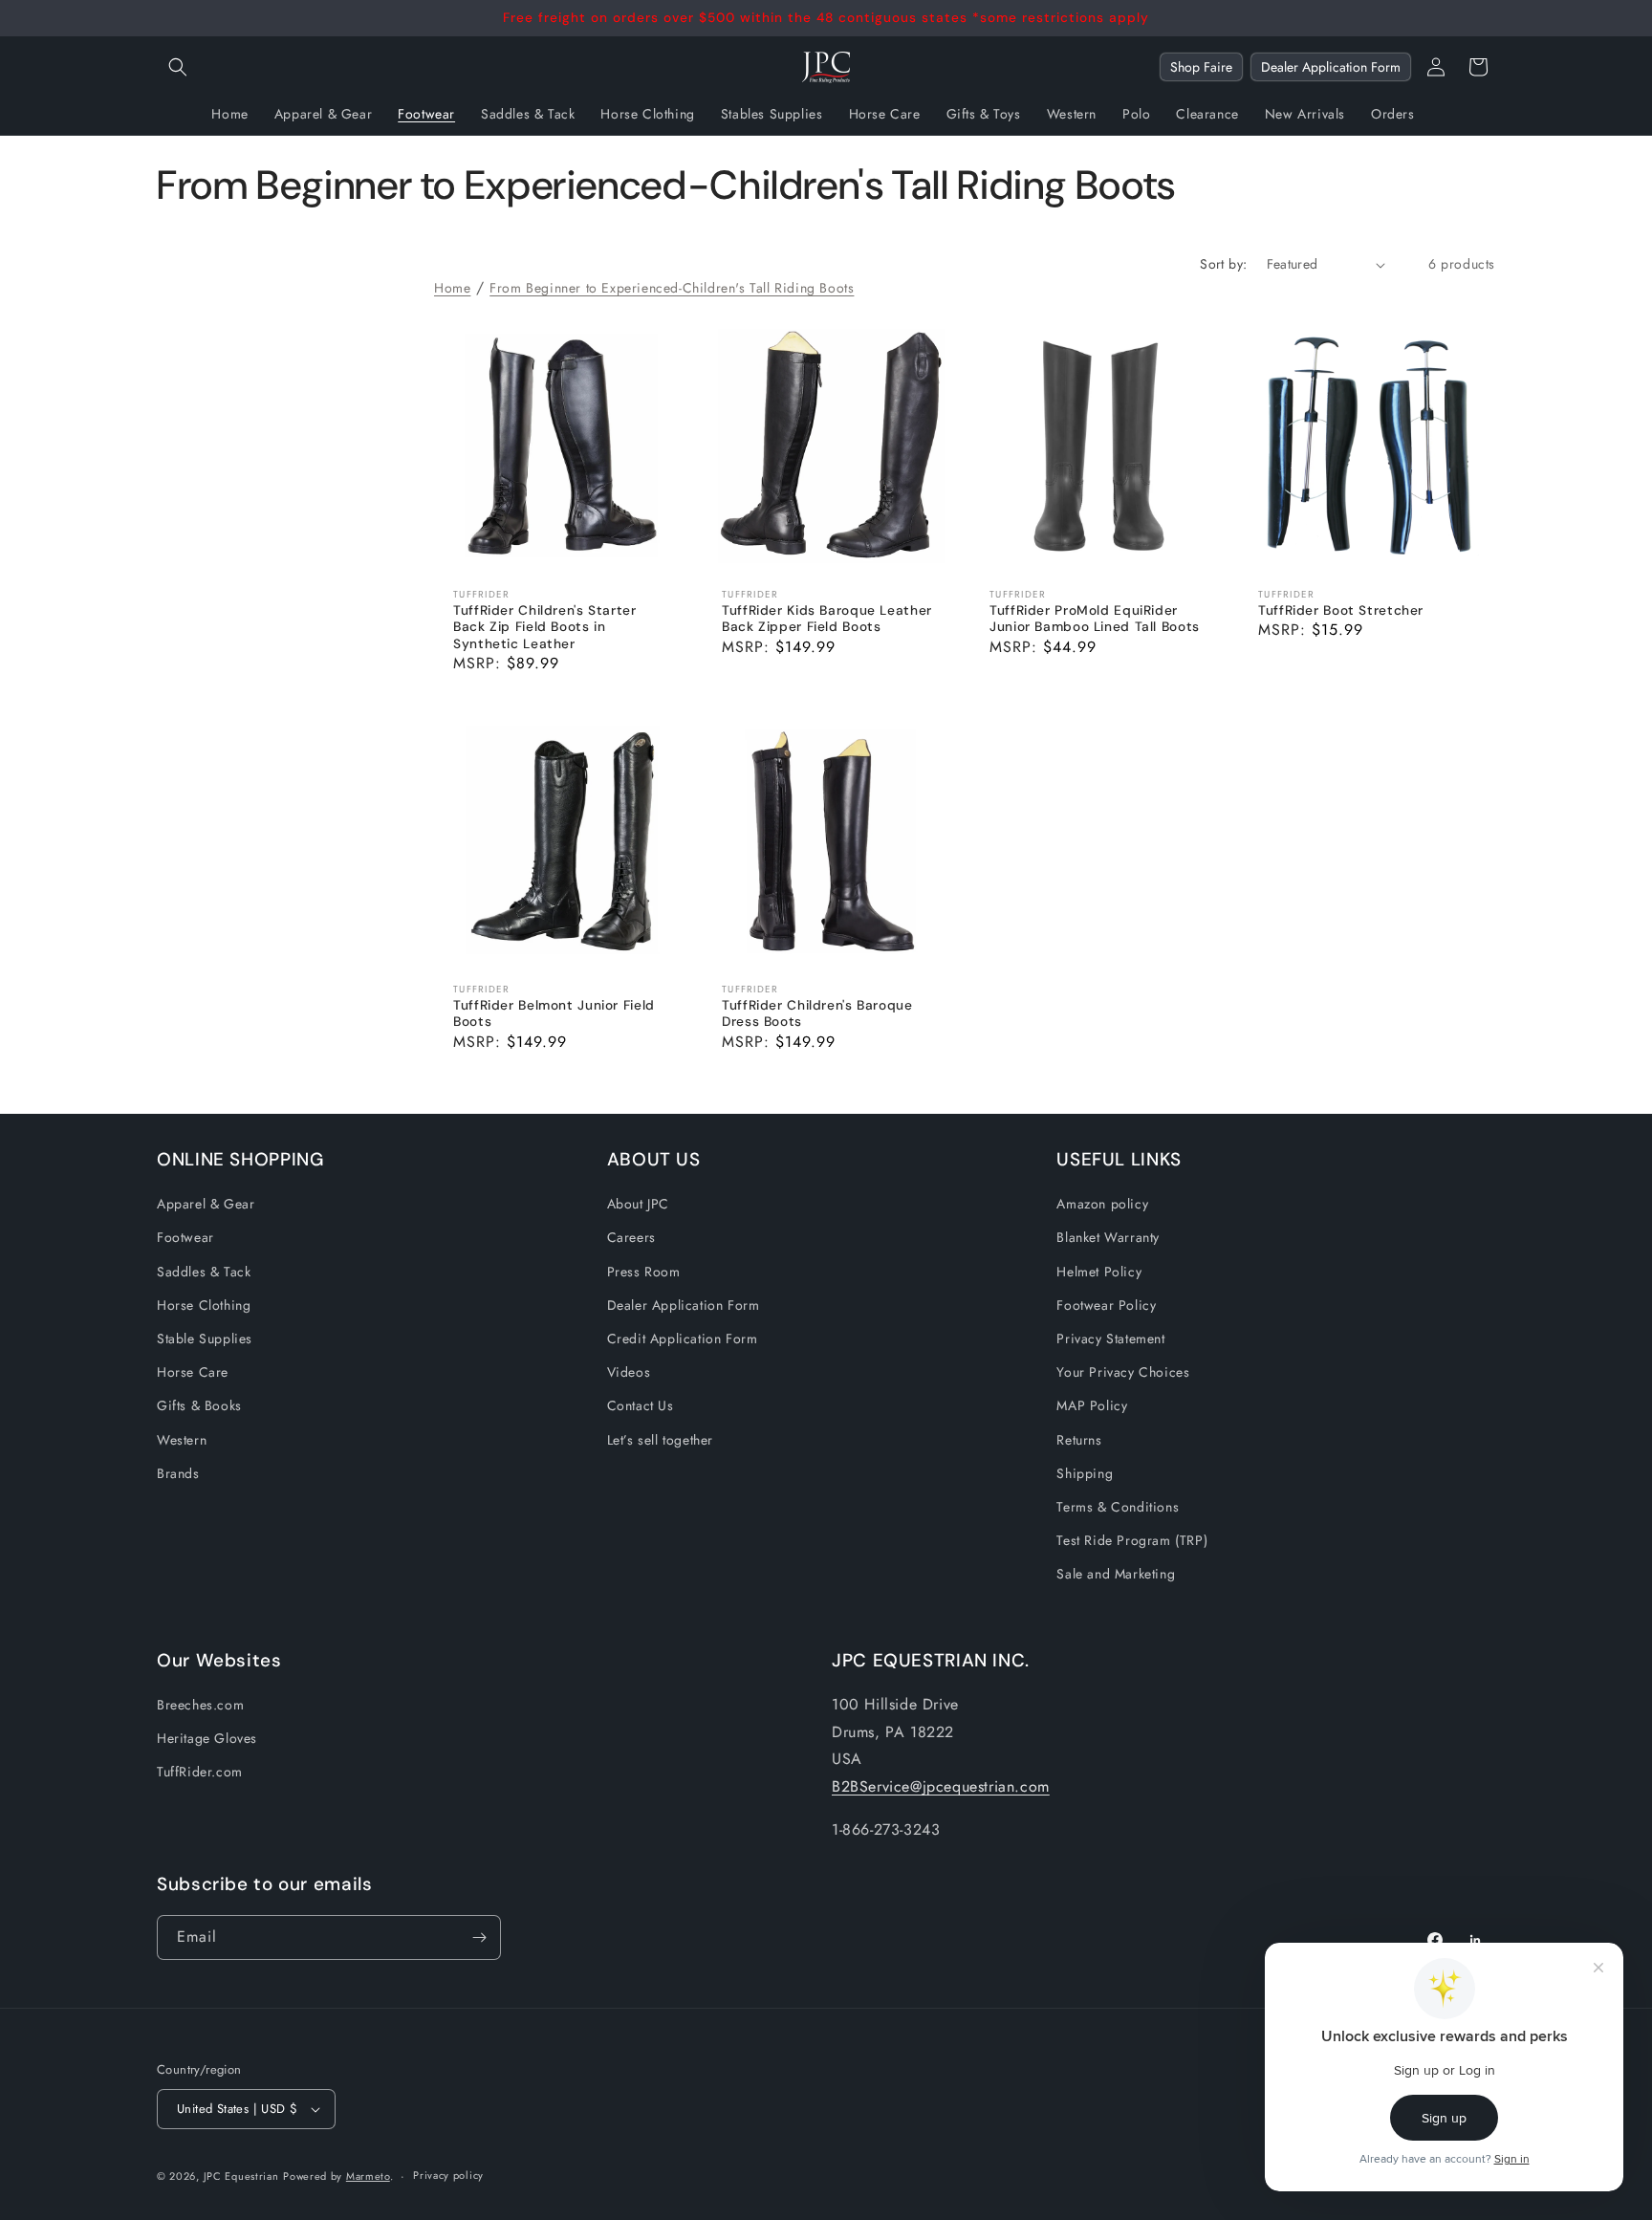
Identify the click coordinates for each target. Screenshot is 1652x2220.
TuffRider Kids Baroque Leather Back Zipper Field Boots (827, 619)
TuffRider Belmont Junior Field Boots (554, 1014)
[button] (178, 67)
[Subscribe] (479, 1937)
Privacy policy (448, 2175)
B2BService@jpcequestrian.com (941, 1786)
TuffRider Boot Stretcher (1341, 610)
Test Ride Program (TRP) (1132, 1540)
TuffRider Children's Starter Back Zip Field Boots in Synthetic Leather (545, 627)
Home (452, 288)
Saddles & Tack (204, 1272)
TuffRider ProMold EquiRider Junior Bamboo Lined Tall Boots (1095, 619)
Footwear (185, 1237)
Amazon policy (1102, 1204)
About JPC (638, 1204)
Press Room (644, 1272)
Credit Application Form (683, 1339)
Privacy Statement (1110, 1339)
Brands (178, 1473)
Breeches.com (200, 1705)
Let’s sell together (660, 1440)
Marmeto (368, 2176)
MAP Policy (1092, 1405)
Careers (631, 1237)
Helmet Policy (1099, 1272)
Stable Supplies (205, 1339)
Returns (1079, 1440)
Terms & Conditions (1118, 1507)
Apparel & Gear (206, 1204)
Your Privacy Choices (1123, 1372)
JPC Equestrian (241, 2176)
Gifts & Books (199, 1405)
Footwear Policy (1106, 1305)
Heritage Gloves (207, 1738)
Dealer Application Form (1331, 67)
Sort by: (1223, 264)
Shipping (1085, 1473)
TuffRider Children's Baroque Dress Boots (817, 1014)
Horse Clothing (204, 1305)
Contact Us (641, 1405)
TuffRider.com (200, 1772)
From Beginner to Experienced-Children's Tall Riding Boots (672, 288)
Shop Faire (1201, 67)
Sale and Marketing (1116, 1574)
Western (182, 1440)
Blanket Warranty (1108, 1237)
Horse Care (193, 1372)
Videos (629, 1372)
